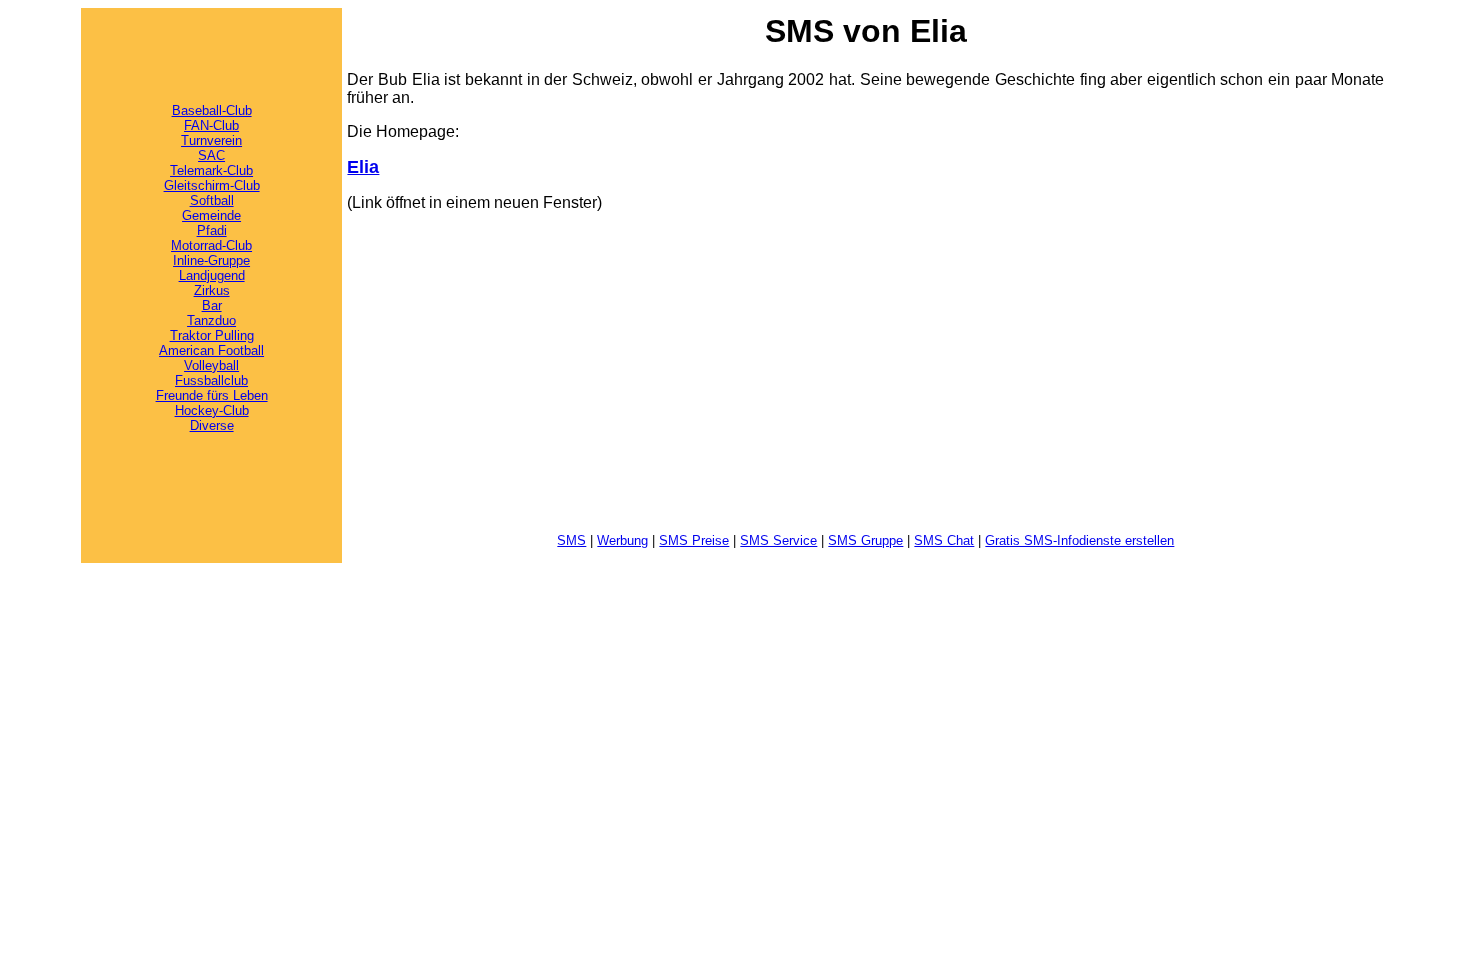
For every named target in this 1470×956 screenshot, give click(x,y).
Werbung (622, 540)
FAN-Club (211, 125)
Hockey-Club (212, 410)
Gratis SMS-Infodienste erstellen (1079, 540)
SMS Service (778, 540)
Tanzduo (211, 320)
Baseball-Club (212, 110)
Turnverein (211, 140)
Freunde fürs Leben (212, 395)
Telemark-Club (211, 170)
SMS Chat (944, 540)
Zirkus (212, 290)
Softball (212, 200)
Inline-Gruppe (211, 260)
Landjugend (212, 275)
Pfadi (212, 230)
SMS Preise (694, 540)
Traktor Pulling (212, 335)
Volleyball (211, 365)
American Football (211, 350)
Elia (363, 167)
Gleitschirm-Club (212, 185)
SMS (571, 540)
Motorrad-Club (211, 245)
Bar (212, 305)
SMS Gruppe (865, 540)
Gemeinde (211, 215)
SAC (211, 155)
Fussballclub (211, 380)
